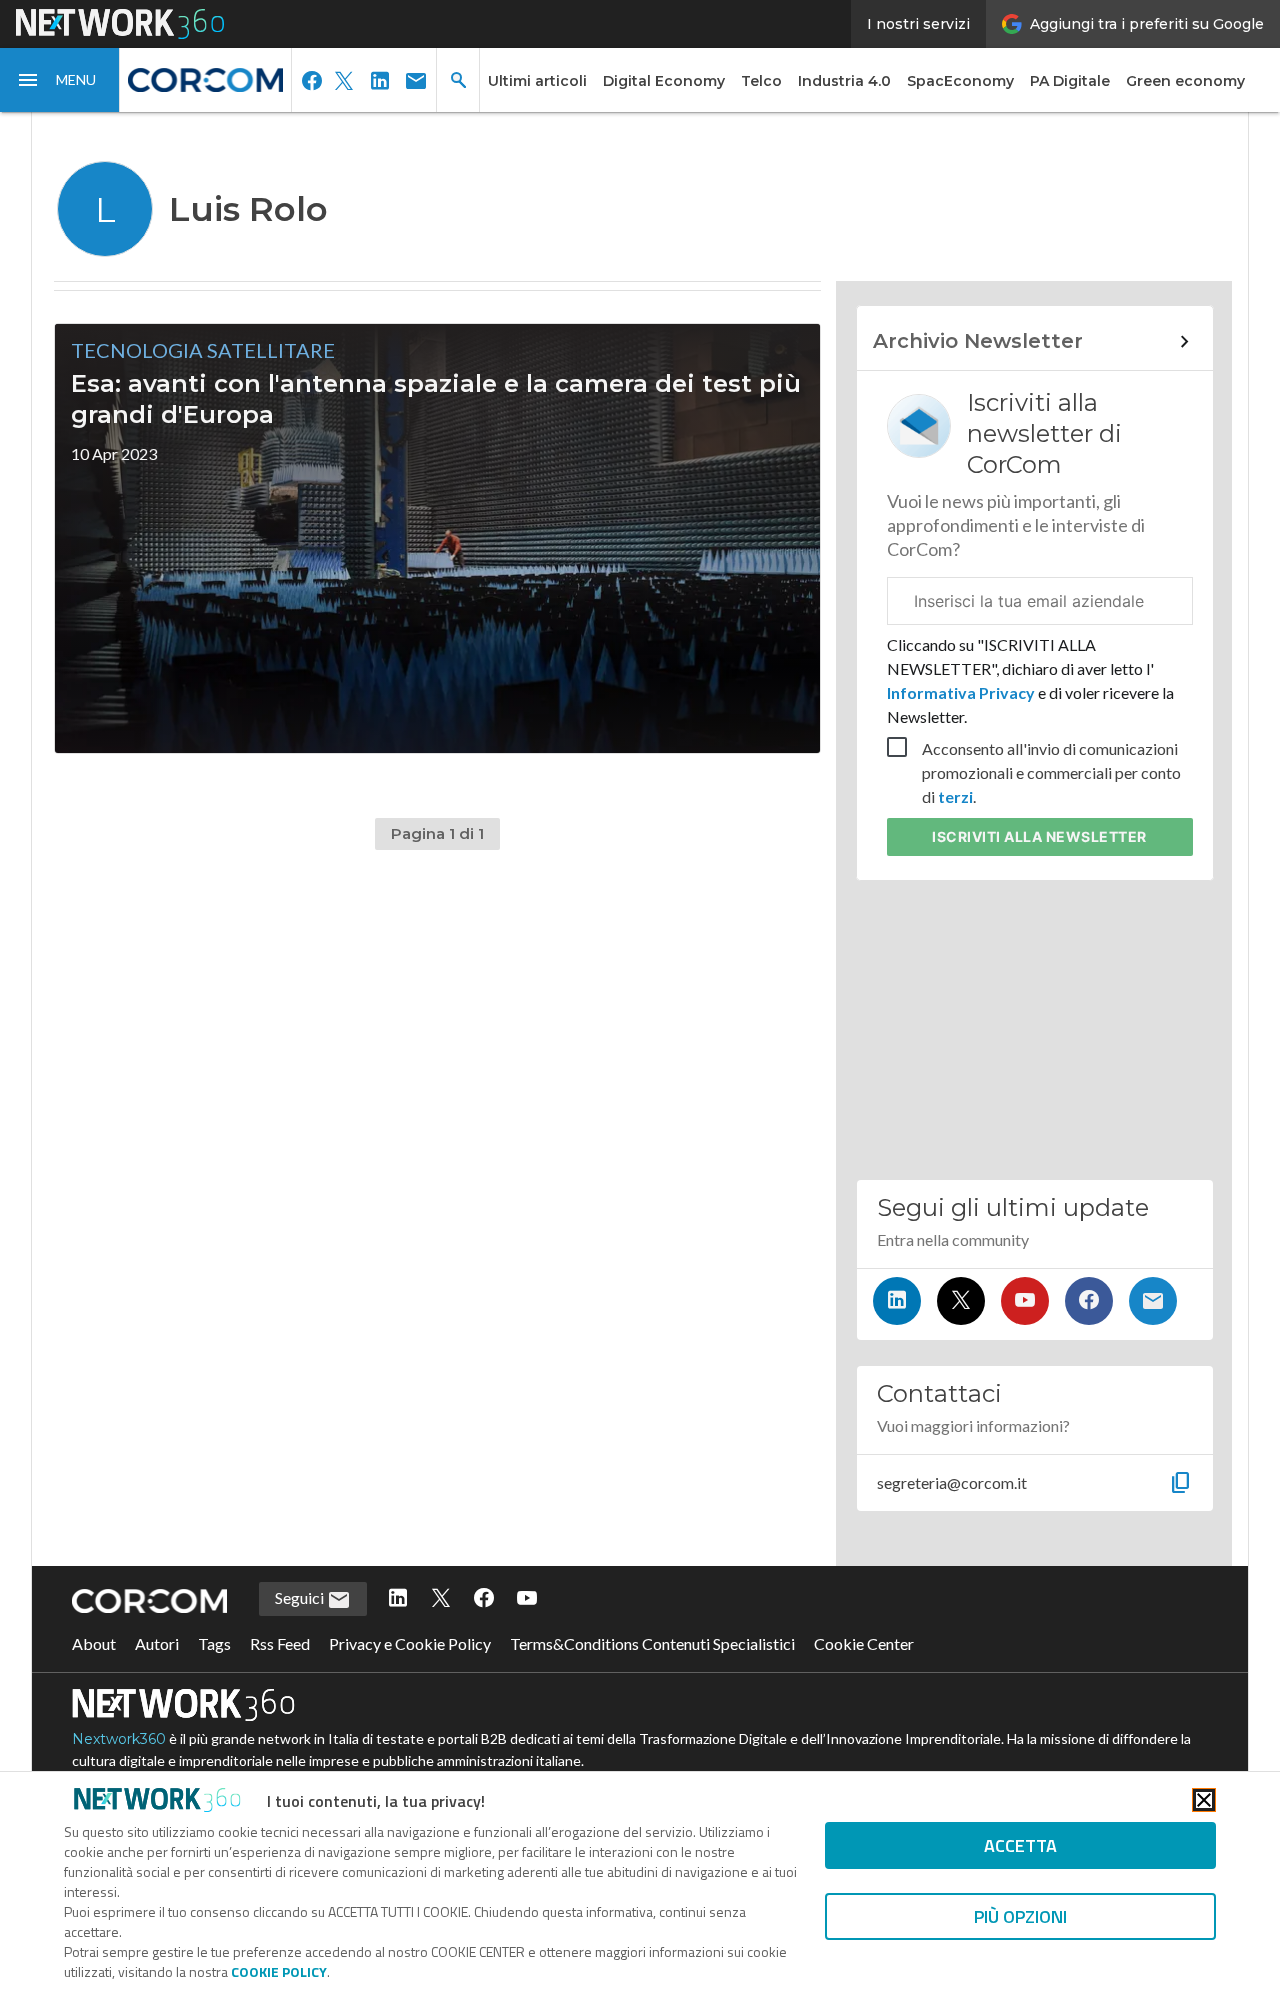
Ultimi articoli (537, 81)
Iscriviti (1039, 836)
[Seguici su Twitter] (961, 1301)
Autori (157, 1643)
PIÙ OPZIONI (1020, 1916)
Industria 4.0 (844, 81)
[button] (60, 80)
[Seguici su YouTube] (1025, 1301)
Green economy (1185, 81)
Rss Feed (280, 1643)
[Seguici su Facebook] (1089, 1301)
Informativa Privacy (962, 692)
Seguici (301, 1597)
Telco (761, 81)
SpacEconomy (960, 81)
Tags (214, 1643)
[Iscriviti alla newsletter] (1153, 1301)
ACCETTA (1020, 1845)
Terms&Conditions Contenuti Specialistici (652, 1643)
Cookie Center (864, 1643)
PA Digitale (1070, 81)
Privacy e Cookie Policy (410, 1643)
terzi (955, 796)
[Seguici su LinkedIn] (897, 1301)
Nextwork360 (119, 1739)
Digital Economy (664, 81)
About (94, 1643)
